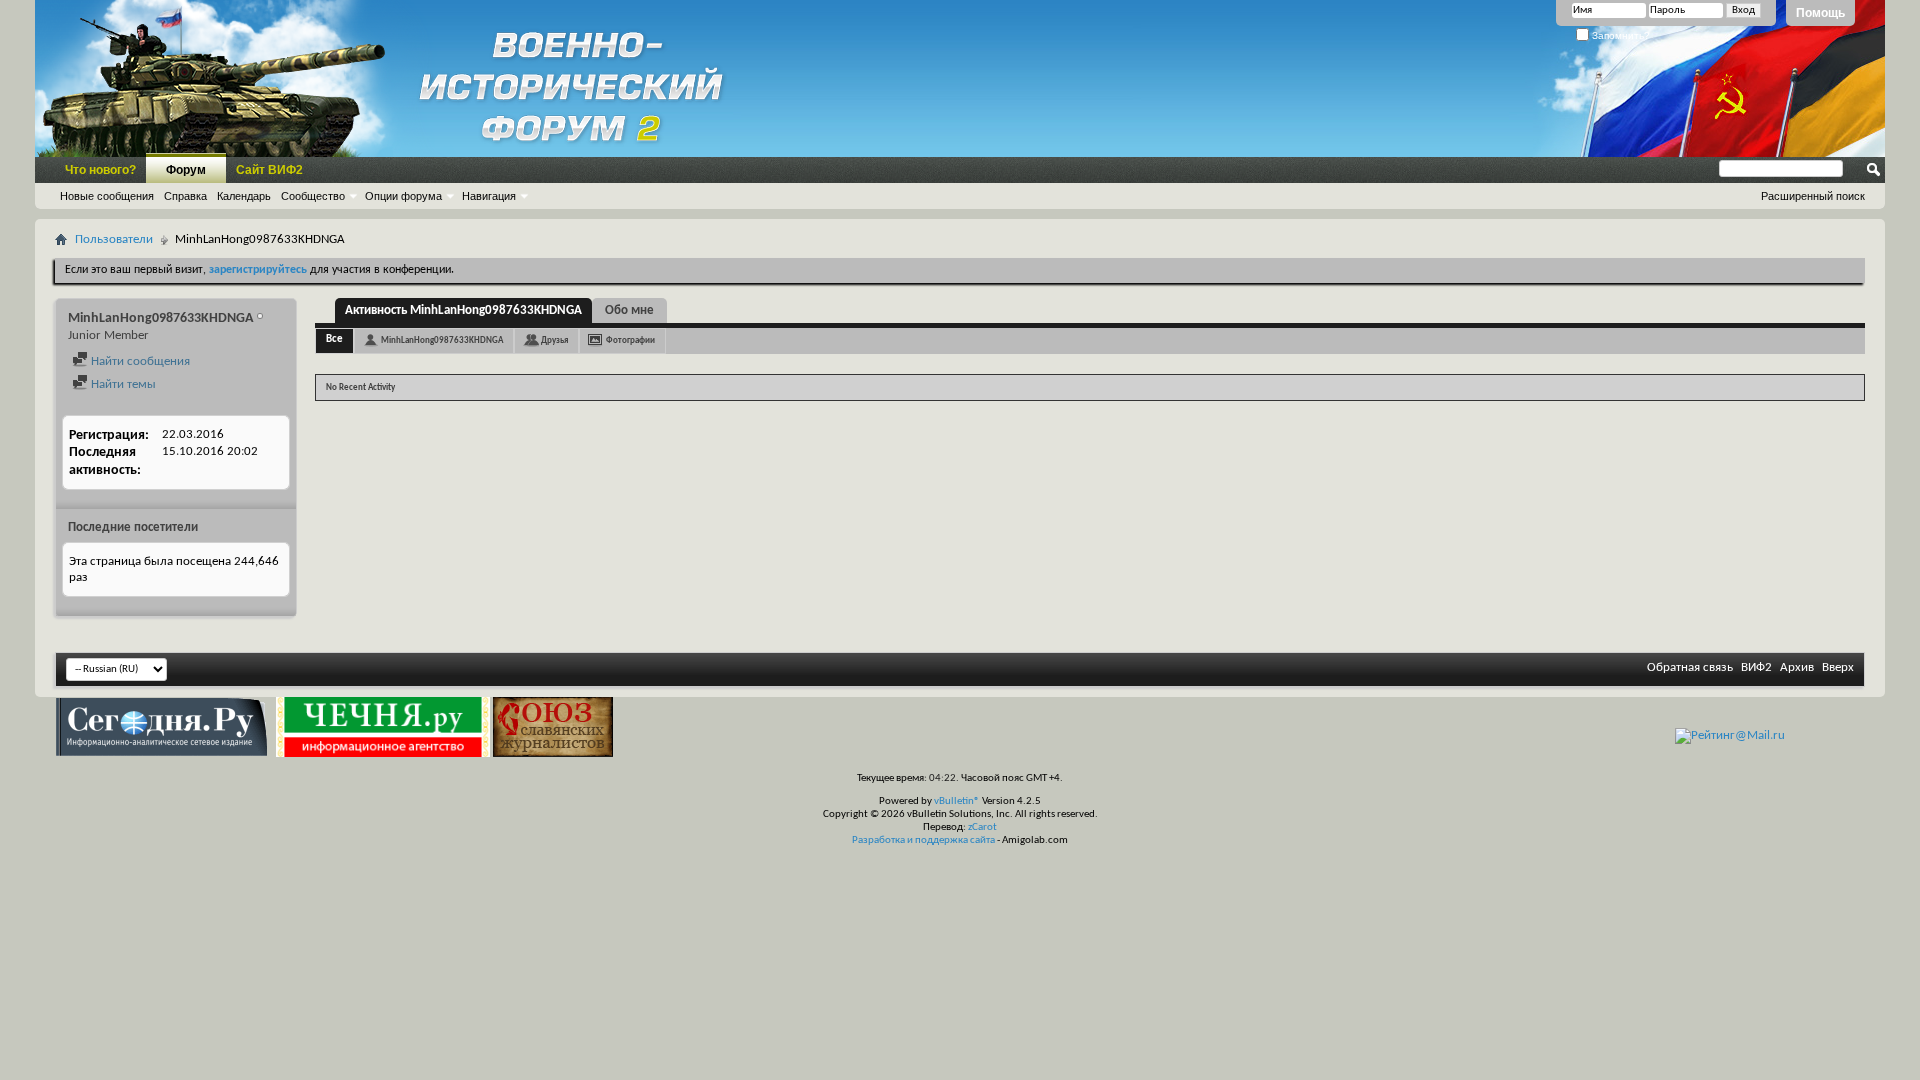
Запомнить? (1619, 35)
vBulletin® (957, 801)
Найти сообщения (139, 361)
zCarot (982, 827)
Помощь (1820, 13)
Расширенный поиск (1813, 196)
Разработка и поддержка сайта (923, 840)
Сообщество (313, 196)
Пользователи (114, 239)
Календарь (244, 196)
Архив (1797, 667)
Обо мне (629, 310)
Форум (186, 170)
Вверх (1838, 667)
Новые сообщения (107, 196)
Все (334, 339)
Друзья (554, 340)
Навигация (489, 196)
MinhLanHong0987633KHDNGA (442, 340)
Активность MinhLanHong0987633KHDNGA (463, 310)
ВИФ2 (1756, 667)
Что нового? (100, 170)
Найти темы (122, 384)
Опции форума (403, 196)
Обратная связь (1690, 667)
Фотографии (630, 340)
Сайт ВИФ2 (269, 170)
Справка (185, 196)
